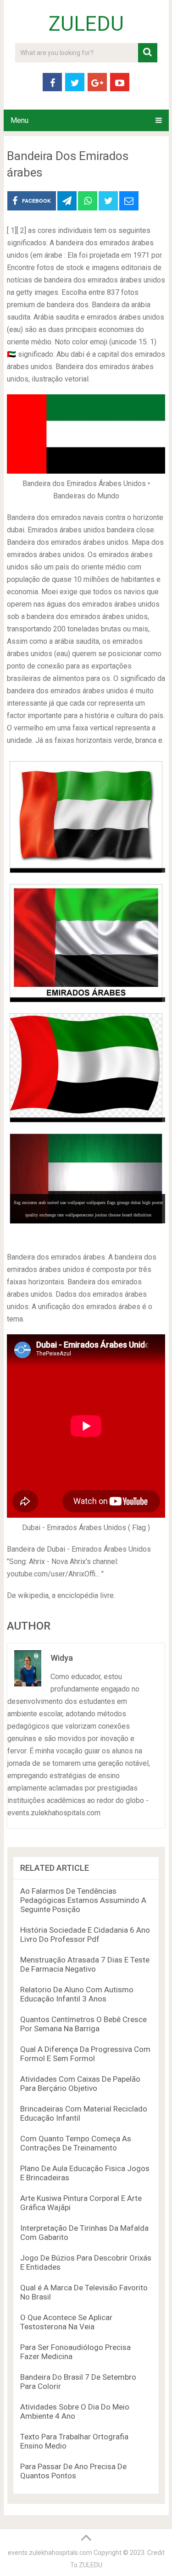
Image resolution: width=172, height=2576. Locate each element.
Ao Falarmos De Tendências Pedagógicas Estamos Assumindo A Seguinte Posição (83, 1900)
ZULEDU (86, 24)
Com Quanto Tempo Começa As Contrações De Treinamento (76, 2143)
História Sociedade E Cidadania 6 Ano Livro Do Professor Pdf (85, 1935)
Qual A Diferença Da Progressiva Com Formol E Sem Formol (85, 2054)
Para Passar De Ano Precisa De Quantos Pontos (73, 2471)
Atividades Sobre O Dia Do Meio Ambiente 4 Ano (75, 2411)
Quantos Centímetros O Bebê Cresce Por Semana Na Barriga (83, 2024)
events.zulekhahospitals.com (50, 2553)
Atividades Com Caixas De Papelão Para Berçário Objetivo (80, 2084)
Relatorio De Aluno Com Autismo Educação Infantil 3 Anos (77, 1994)
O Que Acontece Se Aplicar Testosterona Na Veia (66, 2322)
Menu (19, 120)
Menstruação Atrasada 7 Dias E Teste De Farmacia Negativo (85, 1964)
